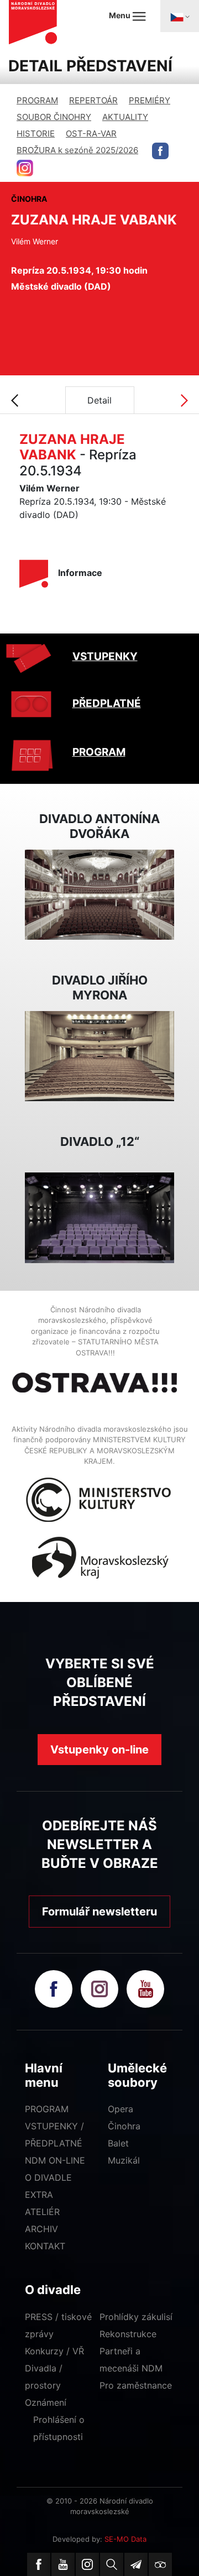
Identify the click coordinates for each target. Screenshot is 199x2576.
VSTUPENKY (105, 656)
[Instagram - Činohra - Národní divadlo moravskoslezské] (25, 168)
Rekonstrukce (128, 2334)
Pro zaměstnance (136, 2385)
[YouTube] (63, 2564)
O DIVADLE (48, 2177)
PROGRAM (37, 100)
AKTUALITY (125, 117)
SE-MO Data (125, 2539)
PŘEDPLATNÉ (107, 703)
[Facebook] (39, 2564)
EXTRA (39, 2195)
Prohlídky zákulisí (136, 2317)
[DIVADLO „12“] (99, 1217)
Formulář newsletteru (99, 1912)
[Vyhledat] (112, 2564)
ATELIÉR (42, 2212)
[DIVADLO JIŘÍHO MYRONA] (99, 1055)
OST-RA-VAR (91, 133)
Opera (121, 2109)
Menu (121, 15)
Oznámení (46, 2402)
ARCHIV (41, 2229)
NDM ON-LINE (55, 2160)
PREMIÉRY (150, 100)
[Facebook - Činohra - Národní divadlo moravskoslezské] (160, 151)
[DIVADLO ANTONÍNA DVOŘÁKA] (99, 894)
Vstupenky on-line (99, 1750)
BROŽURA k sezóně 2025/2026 (77, 150)
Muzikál (124, 2160)
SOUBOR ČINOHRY (54, 117)
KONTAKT (45, 2246)
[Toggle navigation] (180, 16)
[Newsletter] (136, 2564)
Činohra (124, 2126)
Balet (118, 2143)
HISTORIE (36, 133)
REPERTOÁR (93, 100)
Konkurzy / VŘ (54, 2351)
